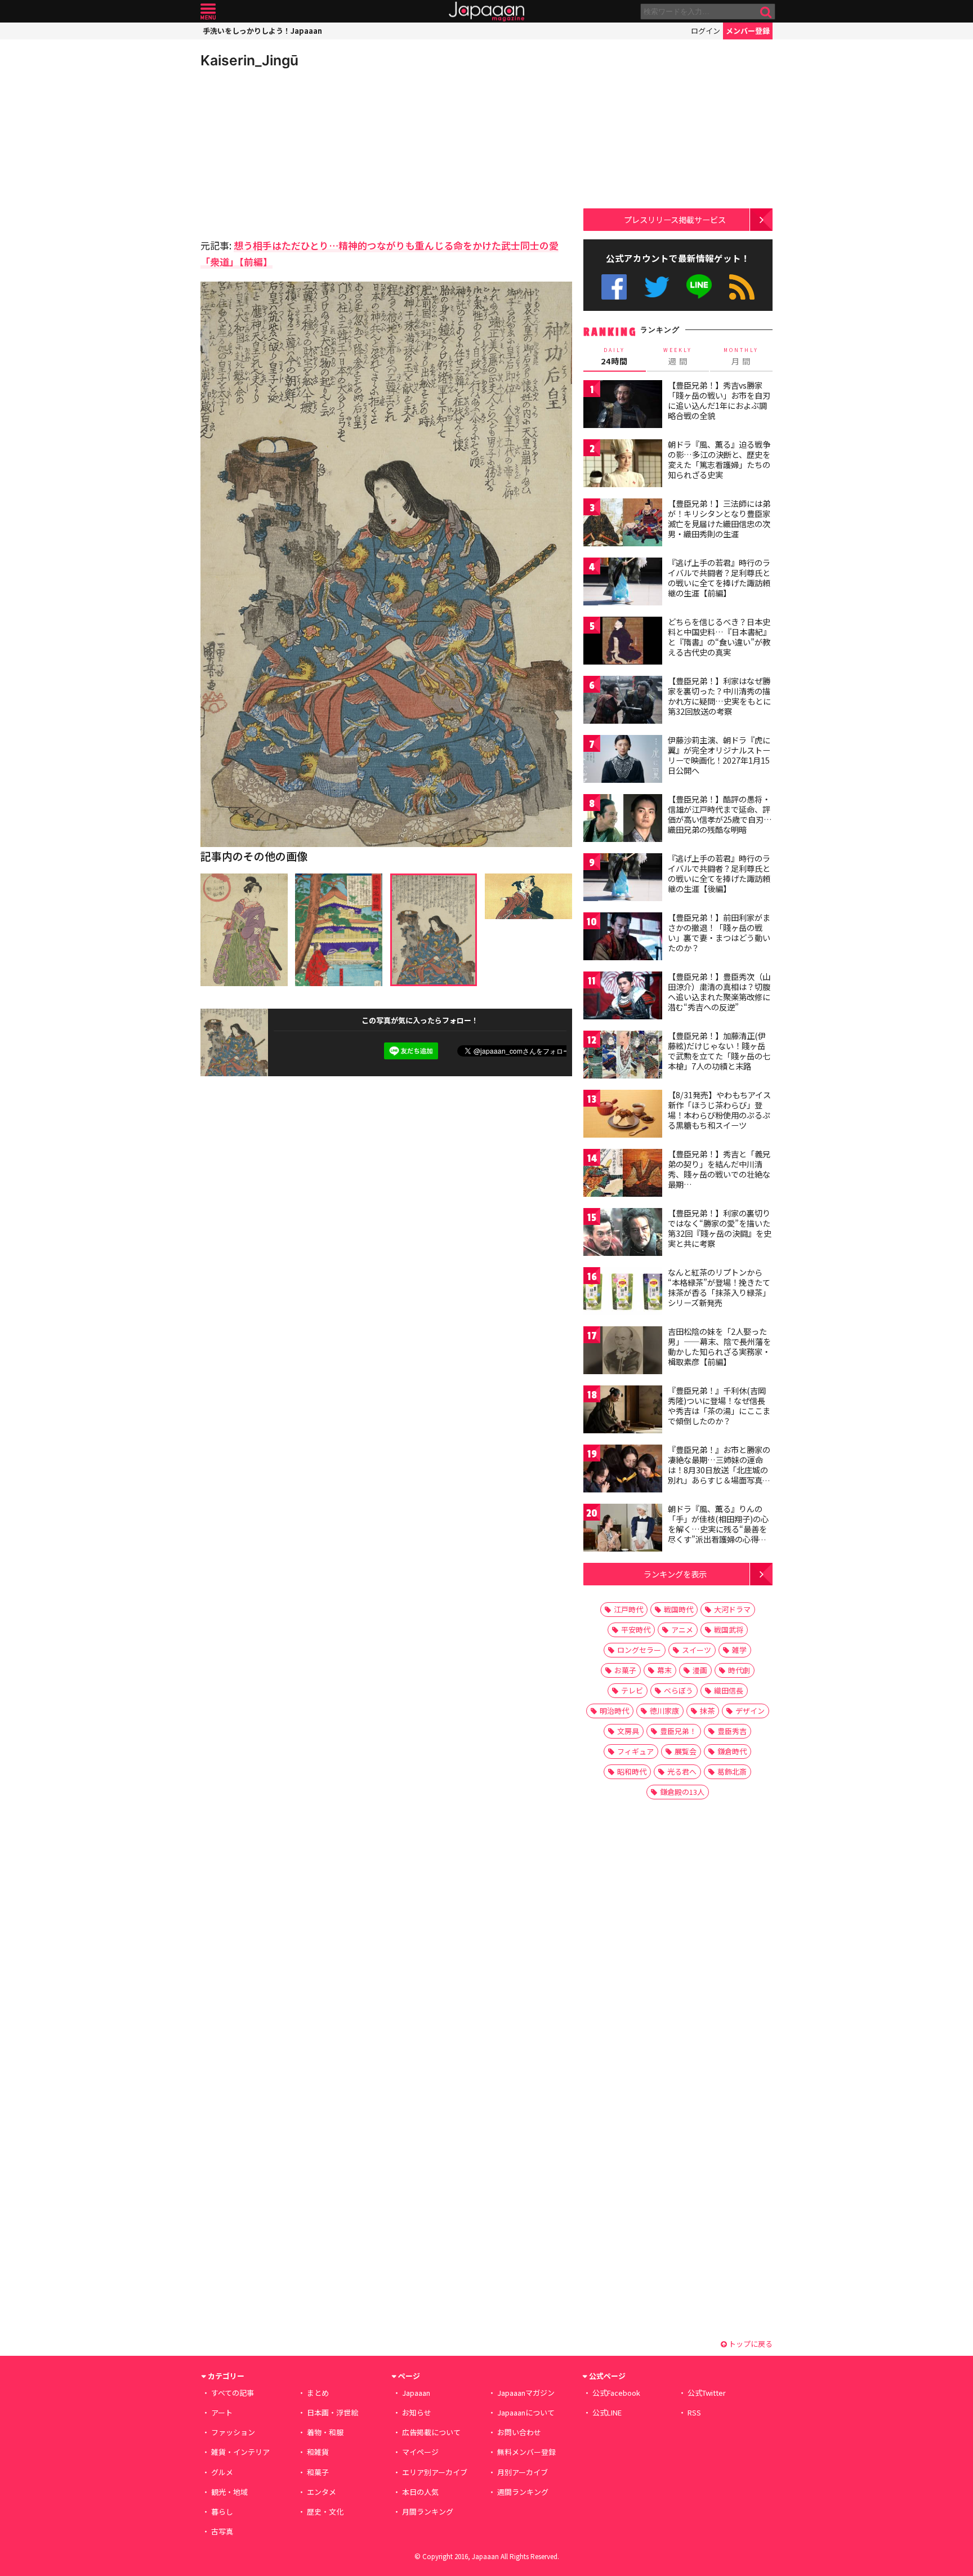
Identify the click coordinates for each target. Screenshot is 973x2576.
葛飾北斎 (732, 1771)
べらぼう (679, 1690)
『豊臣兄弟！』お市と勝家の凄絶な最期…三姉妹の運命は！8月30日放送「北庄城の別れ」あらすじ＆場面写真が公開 (719, 1469)
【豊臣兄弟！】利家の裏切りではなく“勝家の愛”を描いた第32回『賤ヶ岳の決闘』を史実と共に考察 (720, 1228)
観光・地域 (229, 2492)
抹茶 (707, 1711)
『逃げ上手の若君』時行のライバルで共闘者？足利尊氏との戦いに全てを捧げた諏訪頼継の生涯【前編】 (719, 578)
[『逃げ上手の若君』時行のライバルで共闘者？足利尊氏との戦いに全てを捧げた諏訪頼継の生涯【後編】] (623, 879)
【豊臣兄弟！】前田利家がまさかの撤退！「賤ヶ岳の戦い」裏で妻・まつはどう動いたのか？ (719, 932)
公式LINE (700, 287)
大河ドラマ (732, 1609)
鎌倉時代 (732, 1751)
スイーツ (697, 1650)
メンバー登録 (748, 31)
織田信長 (729, 1690)
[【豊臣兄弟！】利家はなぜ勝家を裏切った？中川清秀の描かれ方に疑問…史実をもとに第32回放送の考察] (623, 701)
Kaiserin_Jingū (249, 60)
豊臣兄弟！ (678, 1731)
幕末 (664, 1670)
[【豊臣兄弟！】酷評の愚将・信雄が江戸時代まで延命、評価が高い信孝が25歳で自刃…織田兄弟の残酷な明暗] (623, 820)
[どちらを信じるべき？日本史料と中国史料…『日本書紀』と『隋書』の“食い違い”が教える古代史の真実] (623, 642)
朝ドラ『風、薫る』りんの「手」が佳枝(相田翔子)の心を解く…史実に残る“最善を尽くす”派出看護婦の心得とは (718, 1528)
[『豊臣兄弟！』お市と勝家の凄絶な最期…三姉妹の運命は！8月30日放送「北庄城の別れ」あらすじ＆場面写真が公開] (623, 1470)
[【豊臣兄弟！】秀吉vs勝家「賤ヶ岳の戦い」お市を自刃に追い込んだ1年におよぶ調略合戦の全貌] (623, 406)
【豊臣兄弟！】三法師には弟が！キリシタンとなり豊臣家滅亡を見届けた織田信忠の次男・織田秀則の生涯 (719, 518)
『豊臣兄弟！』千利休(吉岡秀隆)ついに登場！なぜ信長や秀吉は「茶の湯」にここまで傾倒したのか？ (719, 1405)
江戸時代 (628, 1609)
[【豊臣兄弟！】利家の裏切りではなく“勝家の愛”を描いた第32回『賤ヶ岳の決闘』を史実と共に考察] (623, 1234)
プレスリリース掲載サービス (675, 219)
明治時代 (614, 1711)
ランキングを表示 (675, 1574)
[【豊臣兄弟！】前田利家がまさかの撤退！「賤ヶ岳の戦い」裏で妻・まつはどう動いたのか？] (623, 938)
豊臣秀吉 (732, 1731)
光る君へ (682, 1771)
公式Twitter (657, 287)
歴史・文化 (325, 2512)
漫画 (700, 1670)
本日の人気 (420, 2492)
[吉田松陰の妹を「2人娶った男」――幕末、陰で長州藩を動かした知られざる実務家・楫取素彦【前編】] (623, 1352)
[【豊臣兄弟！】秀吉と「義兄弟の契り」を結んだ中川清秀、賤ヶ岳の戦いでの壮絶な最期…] (623, 1175)
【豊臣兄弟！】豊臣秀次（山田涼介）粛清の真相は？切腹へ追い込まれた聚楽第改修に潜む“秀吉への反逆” (719, 991)
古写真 (222, 2531)
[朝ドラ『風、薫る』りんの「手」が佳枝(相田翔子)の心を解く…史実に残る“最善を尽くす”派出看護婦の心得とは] (623, 1529)
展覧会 (686, 1751)
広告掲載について (431, 2432)
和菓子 (318, 2472)
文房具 (628, 1731)
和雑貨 (318, 2452)
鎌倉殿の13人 (682, 1792)
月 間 (741, 356)
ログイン (706, 31)
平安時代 (636, 1630)
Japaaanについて (526, 2412)
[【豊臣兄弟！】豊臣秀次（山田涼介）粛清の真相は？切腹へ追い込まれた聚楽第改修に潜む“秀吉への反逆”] (623, 997)
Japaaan (486, 12)
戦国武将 (729, 1630)
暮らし (222, 2512)
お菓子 (625, 1670)
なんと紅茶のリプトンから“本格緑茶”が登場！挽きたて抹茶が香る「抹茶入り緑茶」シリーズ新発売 (719, 1287)
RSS (742, 287)
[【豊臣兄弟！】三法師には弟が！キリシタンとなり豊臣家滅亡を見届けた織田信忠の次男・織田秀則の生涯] (623, 524)
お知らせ (417, 2412)
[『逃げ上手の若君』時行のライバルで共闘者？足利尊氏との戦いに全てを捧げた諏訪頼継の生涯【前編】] (623, 583)
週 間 (678, 356)
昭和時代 (632, 1771)
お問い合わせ (519, 2432)
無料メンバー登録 (526, 2452)
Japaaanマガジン (526, 2393)
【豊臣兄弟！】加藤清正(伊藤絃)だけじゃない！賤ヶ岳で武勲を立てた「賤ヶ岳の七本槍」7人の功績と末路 (719, 1051)
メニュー (208, 12)
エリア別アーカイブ (435, 2472)
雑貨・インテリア (240, 2452)
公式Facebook (614, 287)
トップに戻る (750, 2344)
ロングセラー (639, 1650)
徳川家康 (664, 1711)
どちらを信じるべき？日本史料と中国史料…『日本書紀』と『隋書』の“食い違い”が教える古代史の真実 (719, 637)
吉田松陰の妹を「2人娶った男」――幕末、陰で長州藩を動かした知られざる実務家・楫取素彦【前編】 (719, 1346)
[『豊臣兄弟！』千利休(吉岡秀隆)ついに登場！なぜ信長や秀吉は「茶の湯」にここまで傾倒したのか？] (623, 1411)
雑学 (739, 1650)
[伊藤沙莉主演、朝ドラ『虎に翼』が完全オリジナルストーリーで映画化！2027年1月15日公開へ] (623, 761)
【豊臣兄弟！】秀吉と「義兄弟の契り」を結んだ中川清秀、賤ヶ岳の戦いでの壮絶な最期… (719, 1169)
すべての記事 (233, 2393)
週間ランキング (523, 2492)
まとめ (318, 2393)
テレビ (632, 1690)
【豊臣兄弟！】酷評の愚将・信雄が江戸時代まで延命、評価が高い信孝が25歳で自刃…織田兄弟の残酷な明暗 (720, 814)
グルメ (222, 2472)
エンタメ (322, 2492)
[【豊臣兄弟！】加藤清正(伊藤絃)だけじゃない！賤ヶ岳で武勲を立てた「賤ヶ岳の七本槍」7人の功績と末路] (623, 1056)
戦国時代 (679, 1609)
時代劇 (739, 1670)
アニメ (682, 1630)
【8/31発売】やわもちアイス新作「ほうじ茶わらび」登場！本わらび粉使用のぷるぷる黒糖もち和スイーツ (719, 1110)
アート (222, 2412)
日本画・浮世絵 (332, 2412)
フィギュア (635, 1751)
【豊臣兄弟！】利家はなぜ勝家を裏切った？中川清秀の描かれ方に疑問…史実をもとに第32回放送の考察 (719, 696)
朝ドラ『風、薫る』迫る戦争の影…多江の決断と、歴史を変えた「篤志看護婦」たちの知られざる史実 (719, 459)
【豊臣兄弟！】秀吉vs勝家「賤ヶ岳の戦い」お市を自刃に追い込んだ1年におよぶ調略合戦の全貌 (719, 400)
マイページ (420, 2452)
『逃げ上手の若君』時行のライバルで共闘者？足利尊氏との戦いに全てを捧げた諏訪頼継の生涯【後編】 (719, 873)
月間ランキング (428, 2512)
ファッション (233, 2432)
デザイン (750, 1711)
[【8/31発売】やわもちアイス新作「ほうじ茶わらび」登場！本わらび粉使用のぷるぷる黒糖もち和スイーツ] (623, 1115)
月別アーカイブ (523, 2472)
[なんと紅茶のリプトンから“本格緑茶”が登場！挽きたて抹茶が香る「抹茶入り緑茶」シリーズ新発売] (623, 1293)
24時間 (614, 356)
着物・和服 (325, 2432)
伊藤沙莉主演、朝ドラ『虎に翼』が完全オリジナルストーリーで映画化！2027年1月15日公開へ (719, 755)
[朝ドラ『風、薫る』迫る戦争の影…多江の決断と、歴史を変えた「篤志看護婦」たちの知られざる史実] (623, 465)
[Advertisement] (293, 152)
